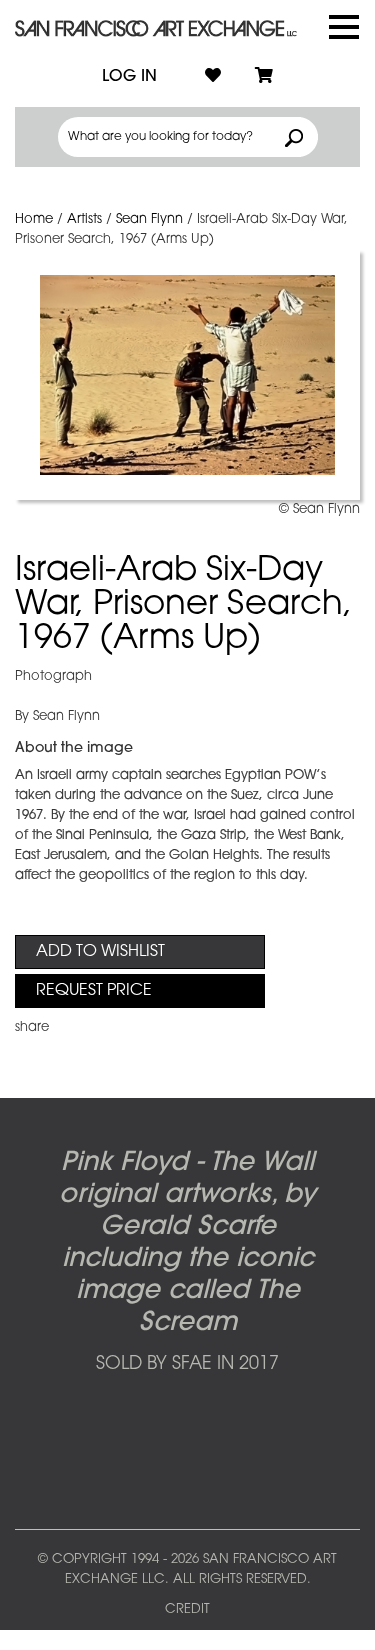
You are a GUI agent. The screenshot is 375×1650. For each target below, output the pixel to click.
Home (34, 219)
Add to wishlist (100, 952)
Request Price (94, 991)
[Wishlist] (213, 77)
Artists (84, 219)
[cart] (264, 77)
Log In (129, 77)
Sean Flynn (149, 219)
